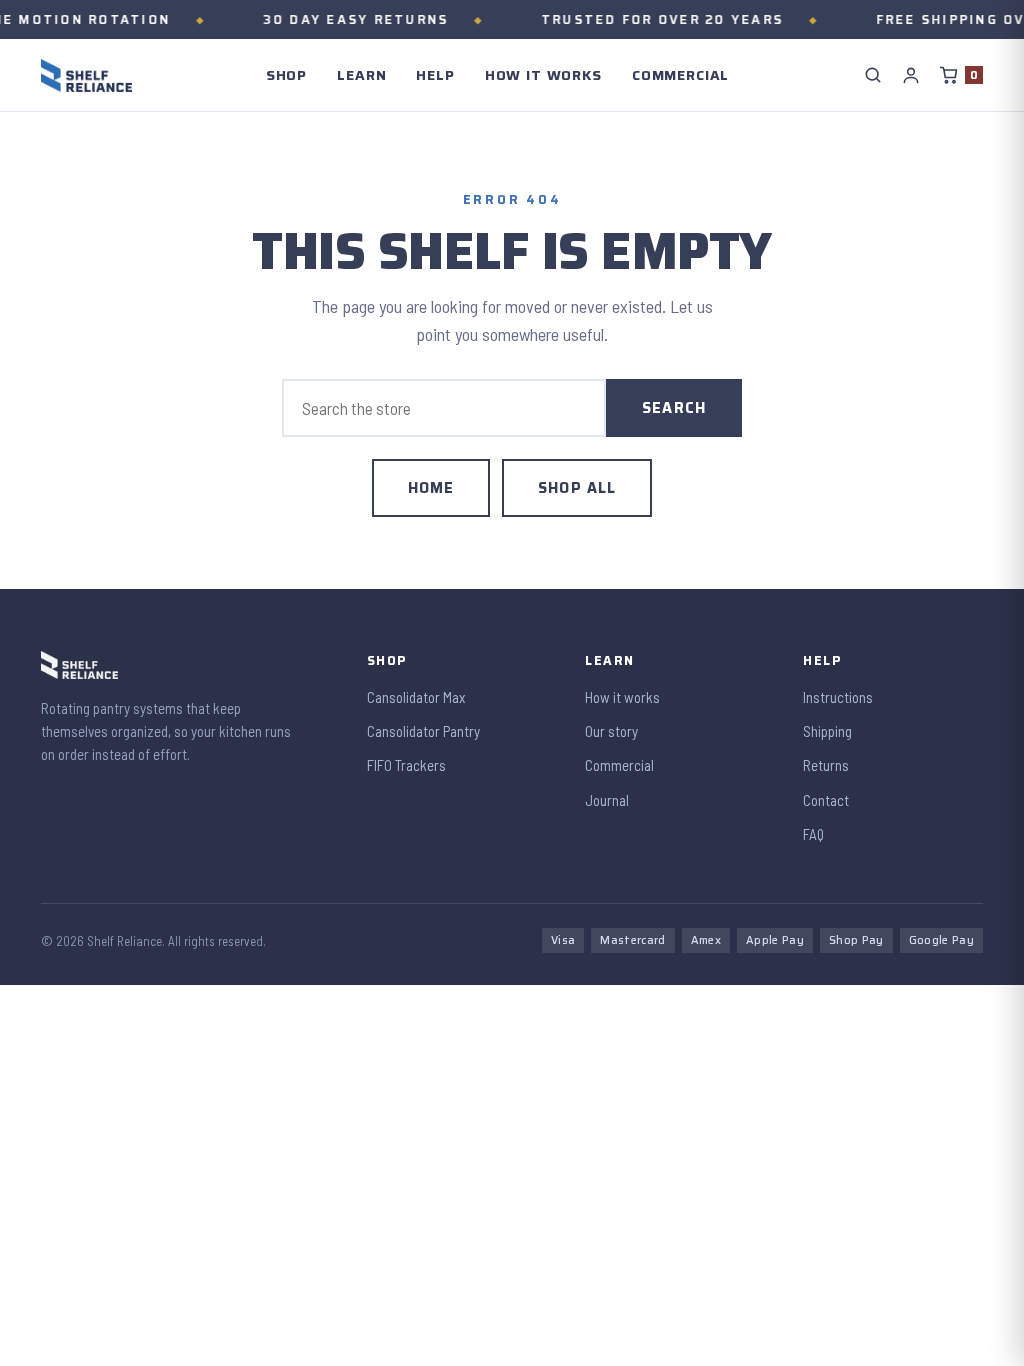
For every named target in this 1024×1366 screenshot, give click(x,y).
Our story (611, 731)
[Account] (911, 75)
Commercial (680, 75)
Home (431, 488)
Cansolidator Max (416, 697)
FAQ (813, 834)
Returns (826, 765)
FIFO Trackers (406, 765)
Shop (286, 75)
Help (435, 75)
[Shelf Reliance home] (86, 75)
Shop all (577, 488)
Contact (826, 800)
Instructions (838, 697)
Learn (361, 75)
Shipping (827, 731)
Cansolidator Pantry (423, 731)
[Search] (873, 75)
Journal (607, 800)
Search (674, 408)
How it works (543, 75)
